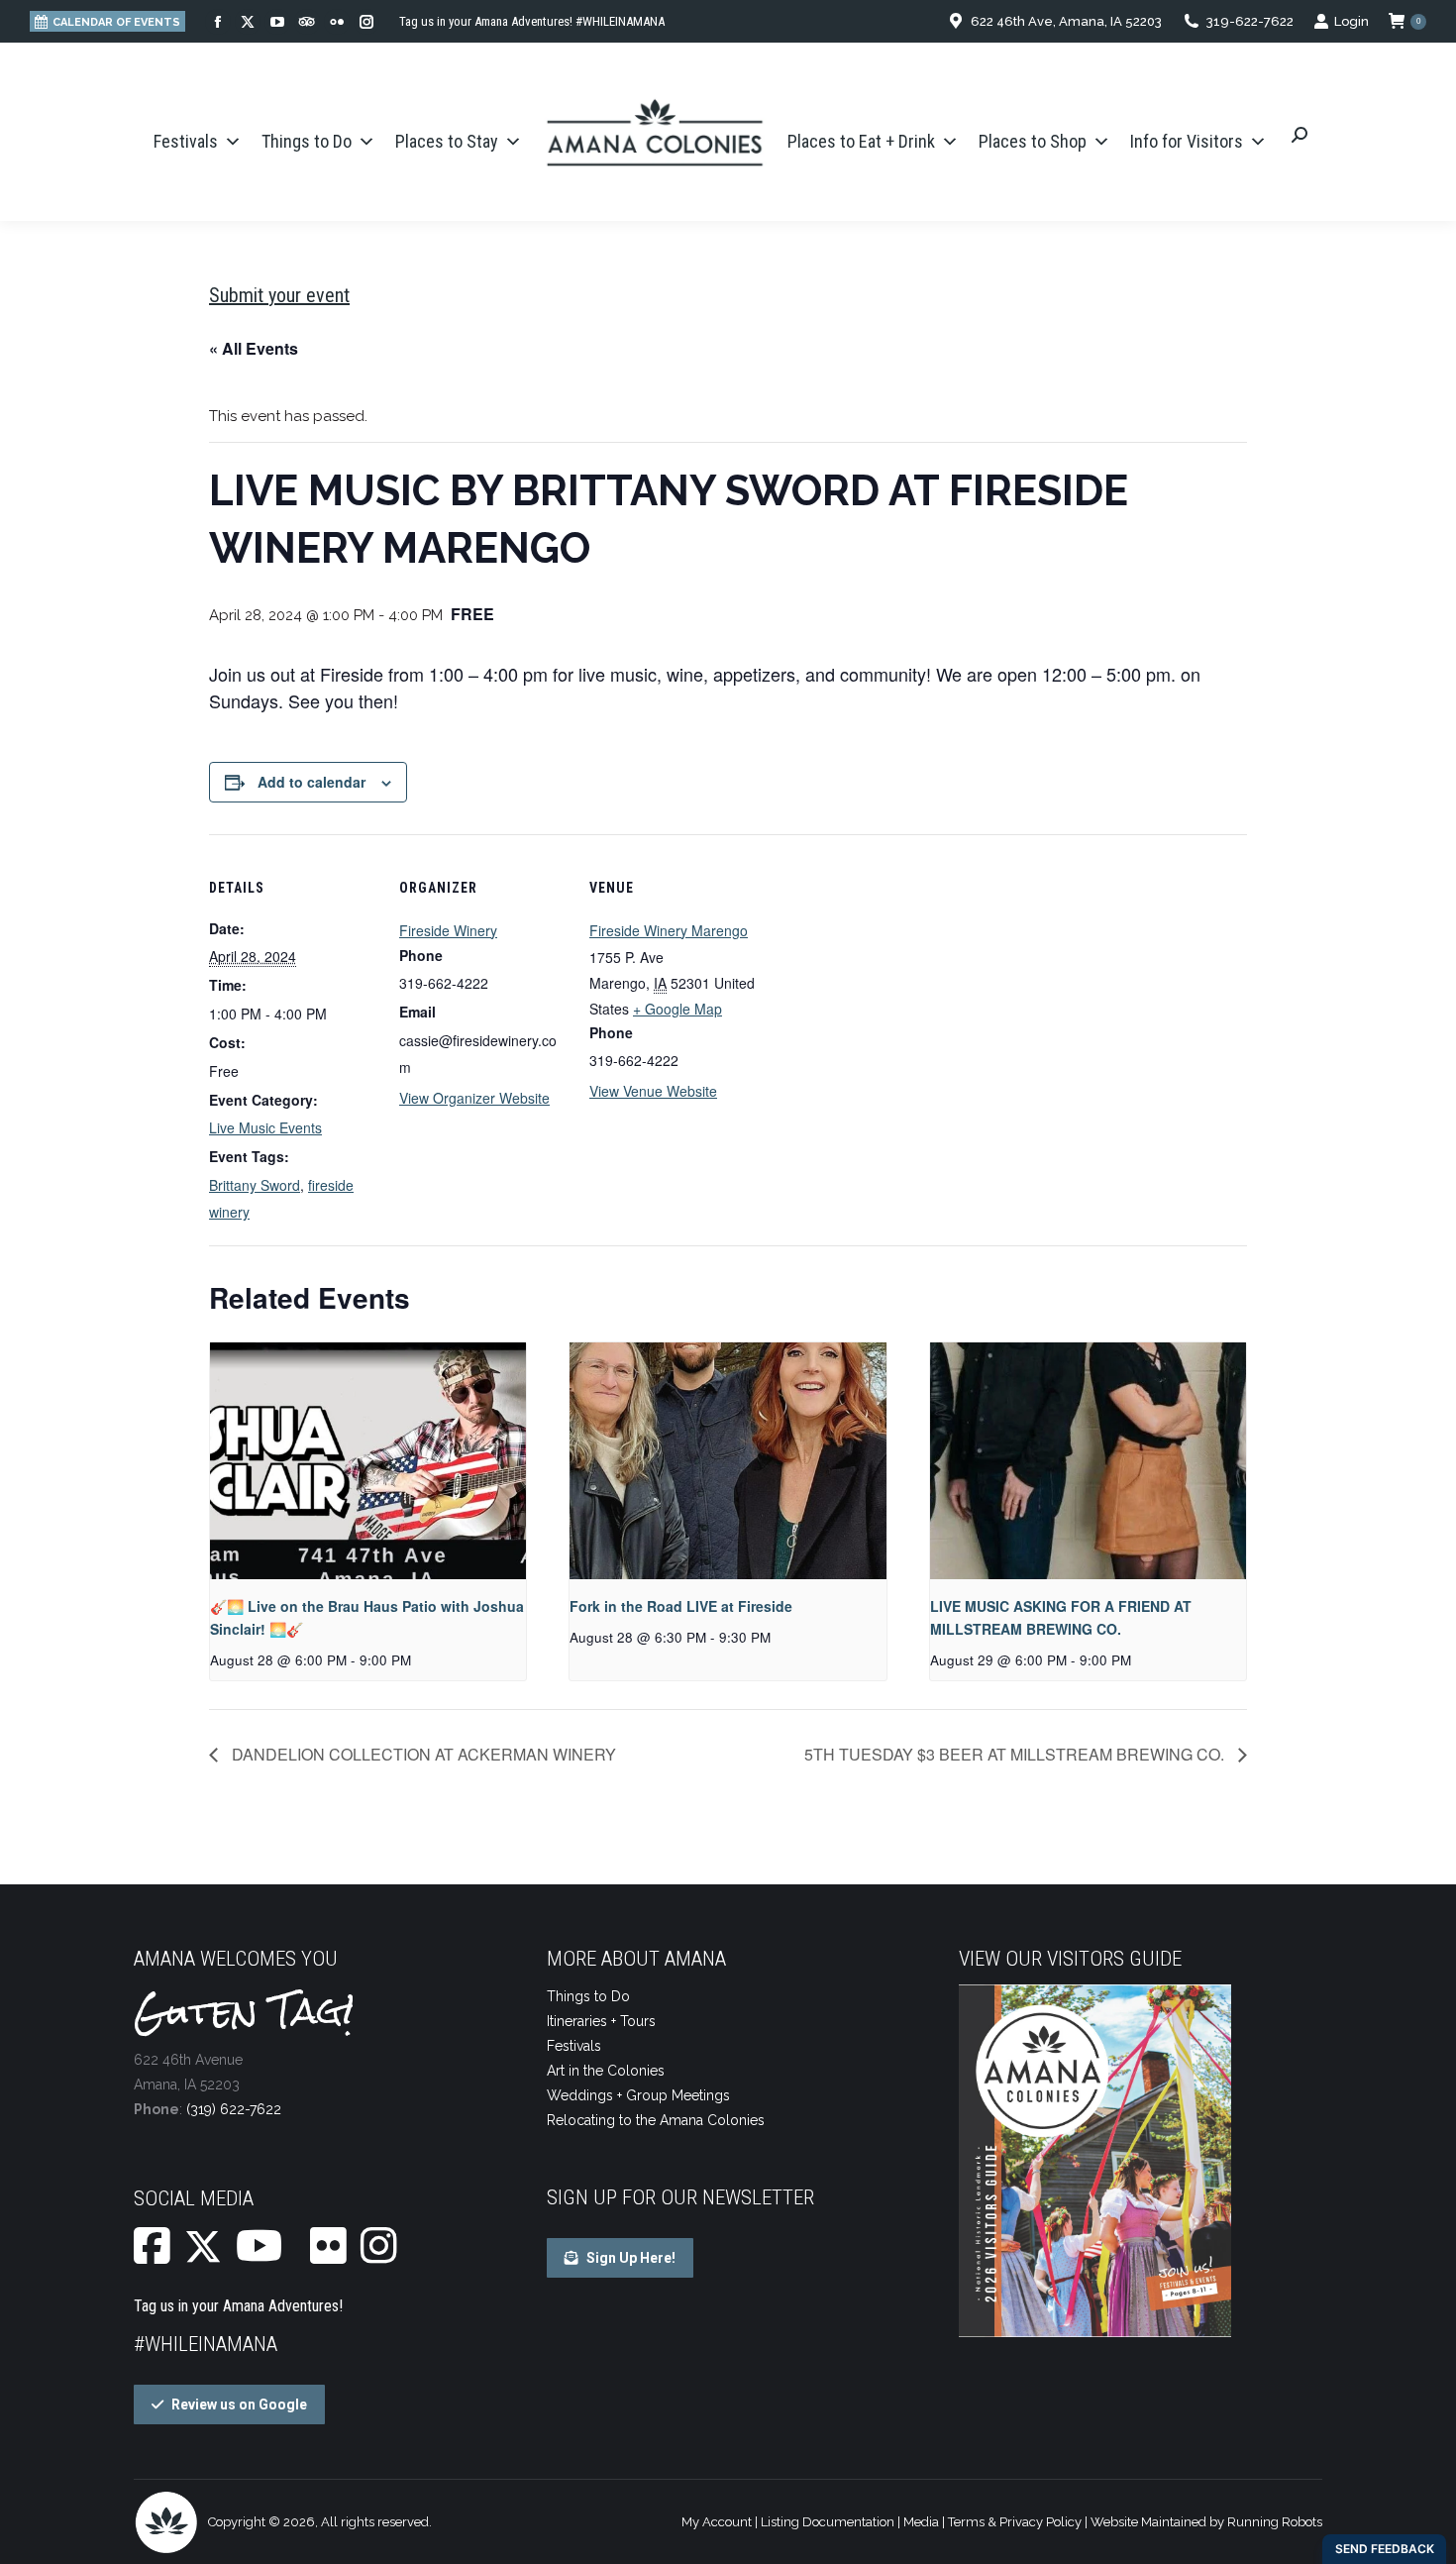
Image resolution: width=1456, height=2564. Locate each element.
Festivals (186, 141)
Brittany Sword (255, 1185)
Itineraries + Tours (601, 2021)
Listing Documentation (828, 2522)
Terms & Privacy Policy (1015, 2522)
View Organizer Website (474, 1098)
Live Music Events (265, 1127)
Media (921, 2522)
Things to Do (307, 141)
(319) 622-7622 (234, 2109)
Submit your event (279, 295)
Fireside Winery (448, 930)
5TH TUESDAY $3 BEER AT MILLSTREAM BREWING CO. (1016, 1754)
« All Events (254, 348)
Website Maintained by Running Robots (1206, 2522)
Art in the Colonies (606, 2071)
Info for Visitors (1187, 141)
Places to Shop (1033, 141)
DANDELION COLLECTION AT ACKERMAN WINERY (422, 1754)
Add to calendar (312, 782)
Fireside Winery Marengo (669, 930)
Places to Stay (447, 141)
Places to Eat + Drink (861, 141)
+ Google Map (677, 1009)
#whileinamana (206, 2344)
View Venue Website (653, 1091)
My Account (717, 2522)
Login (1352, 21)
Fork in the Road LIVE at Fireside (681, 1606)
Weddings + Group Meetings (638, 2095)
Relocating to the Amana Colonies (656, 2120)
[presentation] (368, 1461)
